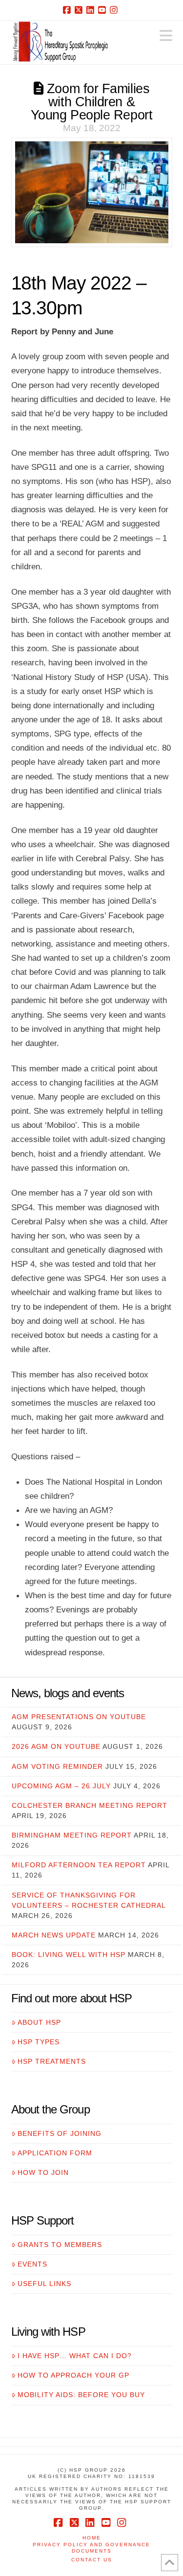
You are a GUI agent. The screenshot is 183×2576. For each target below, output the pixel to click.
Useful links (44, 2284)
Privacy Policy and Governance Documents (91, 2548)
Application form (55, 2153)
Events (32, 2264)
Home (92, 2538)
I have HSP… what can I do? (75, 2356)
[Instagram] (115, 10)
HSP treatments (52, 2061)
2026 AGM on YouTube (56, 1746)
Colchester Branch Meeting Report (90, 1805)
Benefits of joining (60, 2133)
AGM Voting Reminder (57, 1766)
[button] (166, 36)
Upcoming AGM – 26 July (61, 1786)
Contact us (92, 2560)
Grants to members (60, 2245)
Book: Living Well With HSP (69, 1955)
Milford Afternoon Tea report (79, 1865)
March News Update (54, 1935)
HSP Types (39, 2042)
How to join (43, 2172)
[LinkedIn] (92, 10)
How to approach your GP (73, 2375)
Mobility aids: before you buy (81, 2395)
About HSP (39, 2022)
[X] (80, 10)
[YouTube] (103, 10)
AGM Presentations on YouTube (79, 1717)
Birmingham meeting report (72, 1835)
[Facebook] (68, 10)
